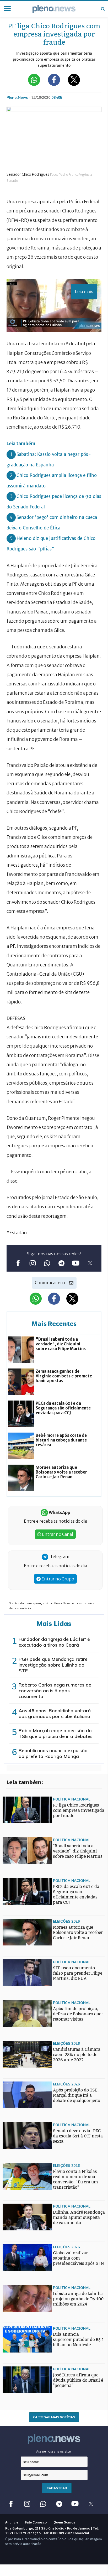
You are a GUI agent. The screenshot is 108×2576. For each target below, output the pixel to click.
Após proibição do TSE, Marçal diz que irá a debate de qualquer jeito (77, 2095)
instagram (32, 1263)
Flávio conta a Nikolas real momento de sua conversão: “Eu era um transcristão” (75, 2179)
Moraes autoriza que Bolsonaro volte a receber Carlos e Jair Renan (78, 1932)
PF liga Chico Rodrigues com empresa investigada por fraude (79, 1810)
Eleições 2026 (66, 1921)
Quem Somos (64, 2522)
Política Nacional (72, 1799)
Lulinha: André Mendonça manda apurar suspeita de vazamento (79, 2217)
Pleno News (54, 9)
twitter (90, 1263)
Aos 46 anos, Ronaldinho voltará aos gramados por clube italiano (55, 1713)
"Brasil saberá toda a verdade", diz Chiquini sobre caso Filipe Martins (78, 1851)
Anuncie (12, 2522)
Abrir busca (103, 9)
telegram (61, 1263)
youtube (76, 1263)
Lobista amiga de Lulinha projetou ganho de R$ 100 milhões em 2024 (78, 2299)
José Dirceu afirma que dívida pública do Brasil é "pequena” (78, 2380)
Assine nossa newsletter (54, 2451)
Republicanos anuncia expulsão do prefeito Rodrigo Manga (53, 1753)
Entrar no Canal (57, 1534)
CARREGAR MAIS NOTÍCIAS (54, 2417)
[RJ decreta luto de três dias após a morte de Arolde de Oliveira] (13, 1957)
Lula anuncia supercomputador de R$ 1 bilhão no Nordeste (78, 2340)
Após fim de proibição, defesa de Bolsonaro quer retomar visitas (78, 2014)
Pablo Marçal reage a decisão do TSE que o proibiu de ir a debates (56, 1733)
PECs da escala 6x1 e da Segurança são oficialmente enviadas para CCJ (76, 1894)
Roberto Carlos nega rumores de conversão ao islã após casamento (55, 1691)
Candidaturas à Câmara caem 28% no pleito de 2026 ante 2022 (77, 2055)
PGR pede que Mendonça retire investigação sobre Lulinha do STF (53, 1665)
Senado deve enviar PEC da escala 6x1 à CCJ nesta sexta (78, 2136)
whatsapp (47, 1263)
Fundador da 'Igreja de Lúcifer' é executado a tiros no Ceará (54, 1642)
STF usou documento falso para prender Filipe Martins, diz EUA (78, 1973)
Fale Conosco (36, 2522)
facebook (18, 1263)
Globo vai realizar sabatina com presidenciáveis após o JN (79, 2258)
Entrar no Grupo (57, 1579)
